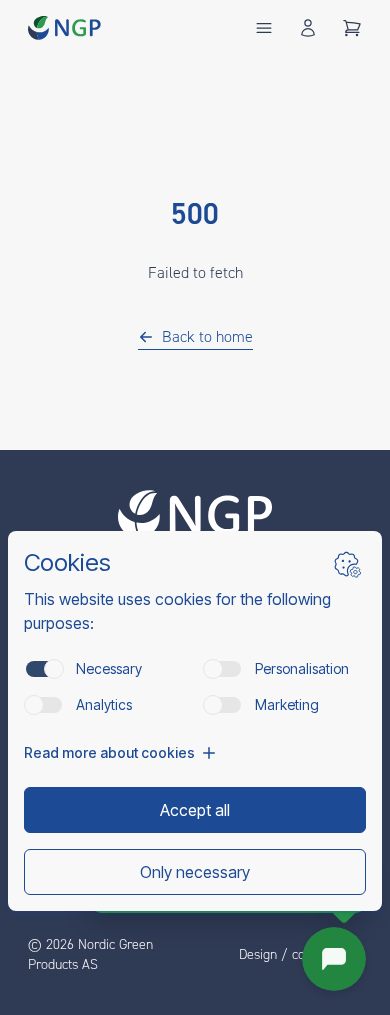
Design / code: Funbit (300, 955)
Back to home (207, 337)
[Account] (308, 28)
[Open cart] (352, 28)
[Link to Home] (195, 514)
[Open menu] (264, 28)
